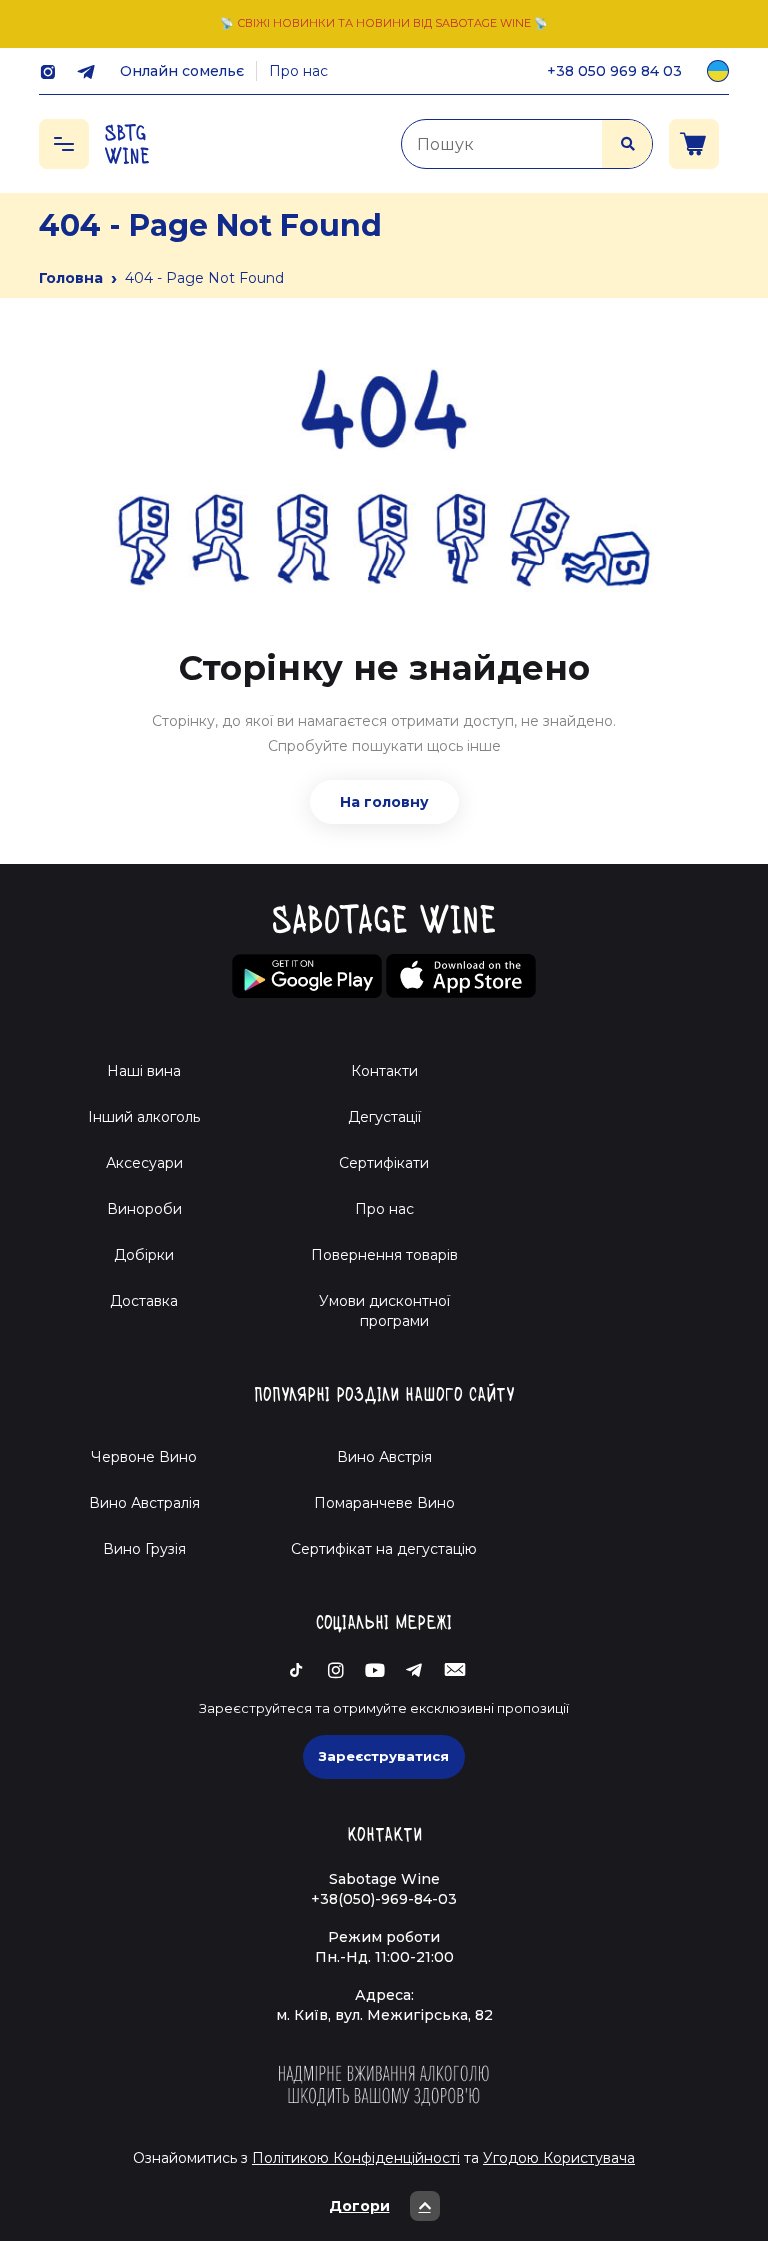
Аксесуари (144, 1163)
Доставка (144, 1301)
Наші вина (144, 1071)
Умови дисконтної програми (384, 1311)
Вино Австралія (144, 1503)
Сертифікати (384, 1163)
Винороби (144, 1209)
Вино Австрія (384, 1457)
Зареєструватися (384, 1756)
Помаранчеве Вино (384, 1503)
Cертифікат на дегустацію (384, 1549)
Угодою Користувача (559, 2158)
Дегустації (384, 1117)
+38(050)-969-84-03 (384, 1899)
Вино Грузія (144, 1549)
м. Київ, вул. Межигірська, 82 (384, 2015)
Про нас (298, 71)
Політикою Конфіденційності (356, 2158)
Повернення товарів (384, 1255)
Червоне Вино (144, 1457)
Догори (359, 2206)
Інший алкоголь (144, 1117)
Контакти (384, 1071)
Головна (71, 278)
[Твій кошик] (694, 144)
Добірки (144, 1255)
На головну (384, 802)
